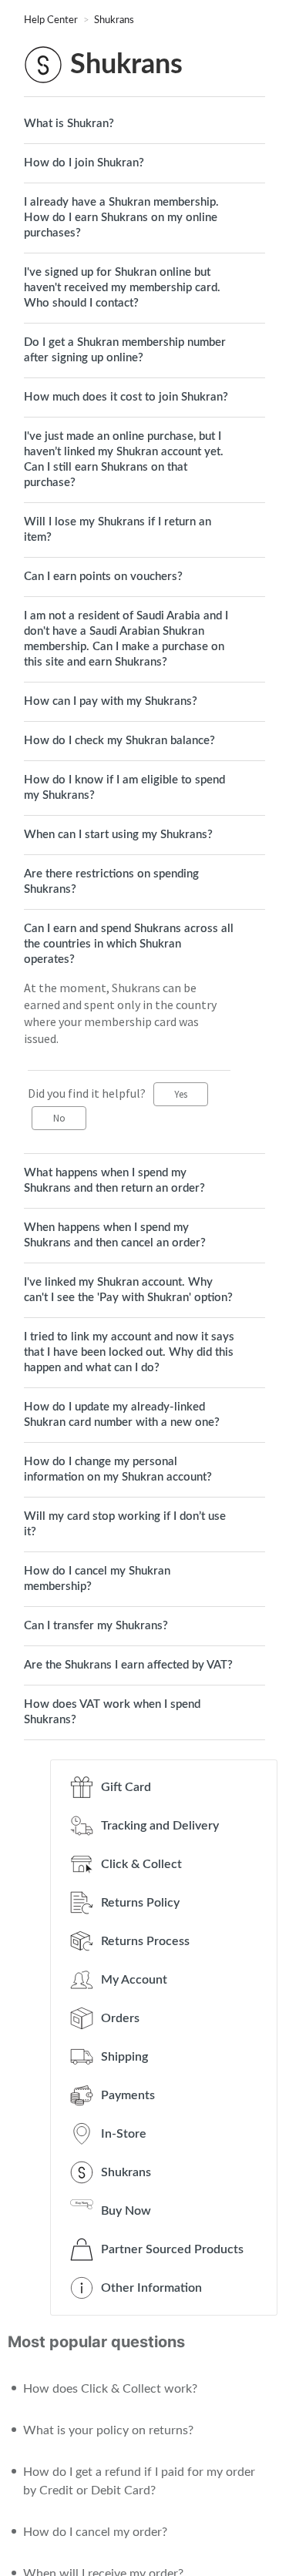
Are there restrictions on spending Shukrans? (111, 882)
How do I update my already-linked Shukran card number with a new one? (122, 1415)
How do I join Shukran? (84, 163)
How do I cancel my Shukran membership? (97, 1579)
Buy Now (126, 2211)
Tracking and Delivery (160, 1826)
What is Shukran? (69, 124)
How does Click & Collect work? (110, 2389)
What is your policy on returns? (108, 2430)
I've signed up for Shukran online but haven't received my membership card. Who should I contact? (122, 288)
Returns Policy (140, 1903)
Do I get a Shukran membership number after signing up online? (125, 350)
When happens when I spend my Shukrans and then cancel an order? (115, 1235)
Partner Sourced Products (172, 2249)
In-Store (124, 2134)
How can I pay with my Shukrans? (111, 701)
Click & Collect (141, 1864)
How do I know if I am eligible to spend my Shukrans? (124, 788)
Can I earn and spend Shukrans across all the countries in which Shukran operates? (129, 944)
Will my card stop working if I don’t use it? (125, 1524)
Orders (120, 2018)
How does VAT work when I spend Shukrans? (112, 1712)
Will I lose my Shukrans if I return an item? (118, 530)
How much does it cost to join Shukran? (126, 397)
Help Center (52, 20)
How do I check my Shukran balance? (119, 741)
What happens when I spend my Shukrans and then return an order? (114, 1181)
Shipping (124, 2057)
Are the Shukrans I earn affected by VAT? (128, 1665)
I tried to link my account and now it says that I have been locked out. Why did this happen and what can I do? (129, 1352)
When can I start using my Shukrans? (118, 835)
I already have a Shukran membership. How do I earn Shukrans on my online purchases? (121, 218)
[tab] (144, 124)
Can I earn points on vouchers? (103, 577)
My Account (134, 1980)
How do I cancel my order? (95, 2532)
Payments (128, 2095)
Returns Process (145, 1941)
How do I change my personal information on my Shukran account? (118, 1469)
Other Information (151, 2288)
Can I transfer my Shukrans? (96, 1626)
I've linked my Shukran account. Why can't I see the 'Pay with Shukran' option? (128, 1290)
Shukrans (114, 20)
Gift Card (126, 1787)
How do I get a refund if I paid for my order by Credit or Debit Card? (139, 2481)
